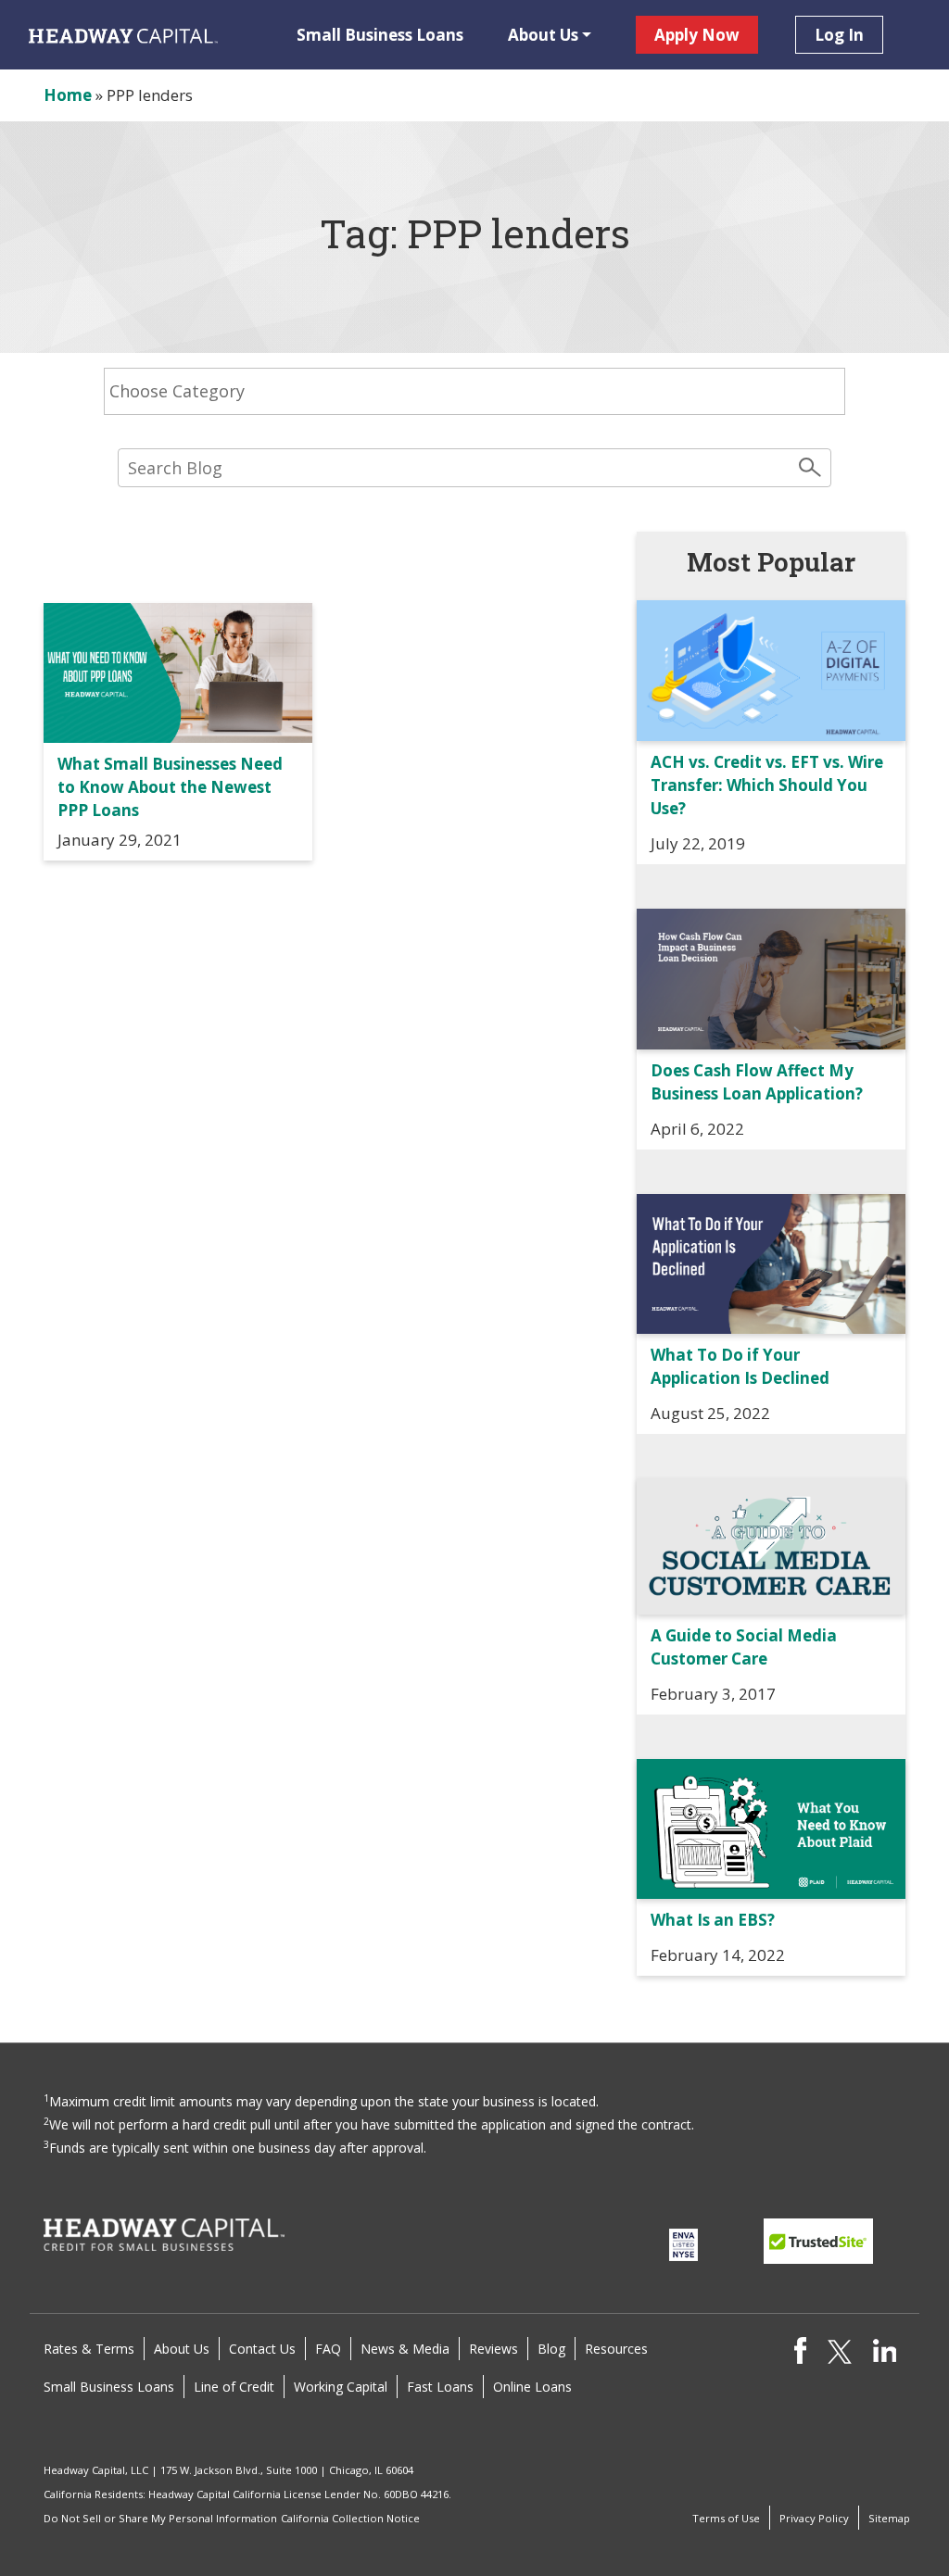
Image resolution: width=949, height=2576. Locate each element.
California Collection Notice (350, 2518)
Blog (551, 2349)
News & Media (405, 2349)
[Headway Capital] (164, 2234)
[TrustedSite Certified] (818, 2241)
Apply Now (697, 35)
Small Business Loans (380, 35)
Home (68, 95)
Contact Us (262, 2349)
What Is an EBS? (713, 1920)
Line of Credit (234, 2387)
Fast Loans (440, 2387)
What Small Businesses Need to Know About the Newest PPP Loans (170, 787)
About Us (543, 35)
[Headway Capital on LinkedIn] (885, 2349)
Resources (616, 2349)
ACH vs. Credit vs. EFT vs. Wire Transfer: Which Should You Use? (767, 785)
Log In (839, 35)
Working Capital (341, 2387)
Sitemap (889, 2518)
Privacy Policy (814, 2518)
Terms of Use (726, 2518)
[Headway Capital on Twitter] (839, 2350)
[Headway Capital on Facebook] (800, 2350)
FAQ (328, 2349)
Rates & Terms (89, 2349)
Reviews (493, 2349)
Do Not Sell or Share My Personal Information (160, 2518)
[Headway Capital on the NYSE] (683, 2243)
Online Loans (532, 2387)
